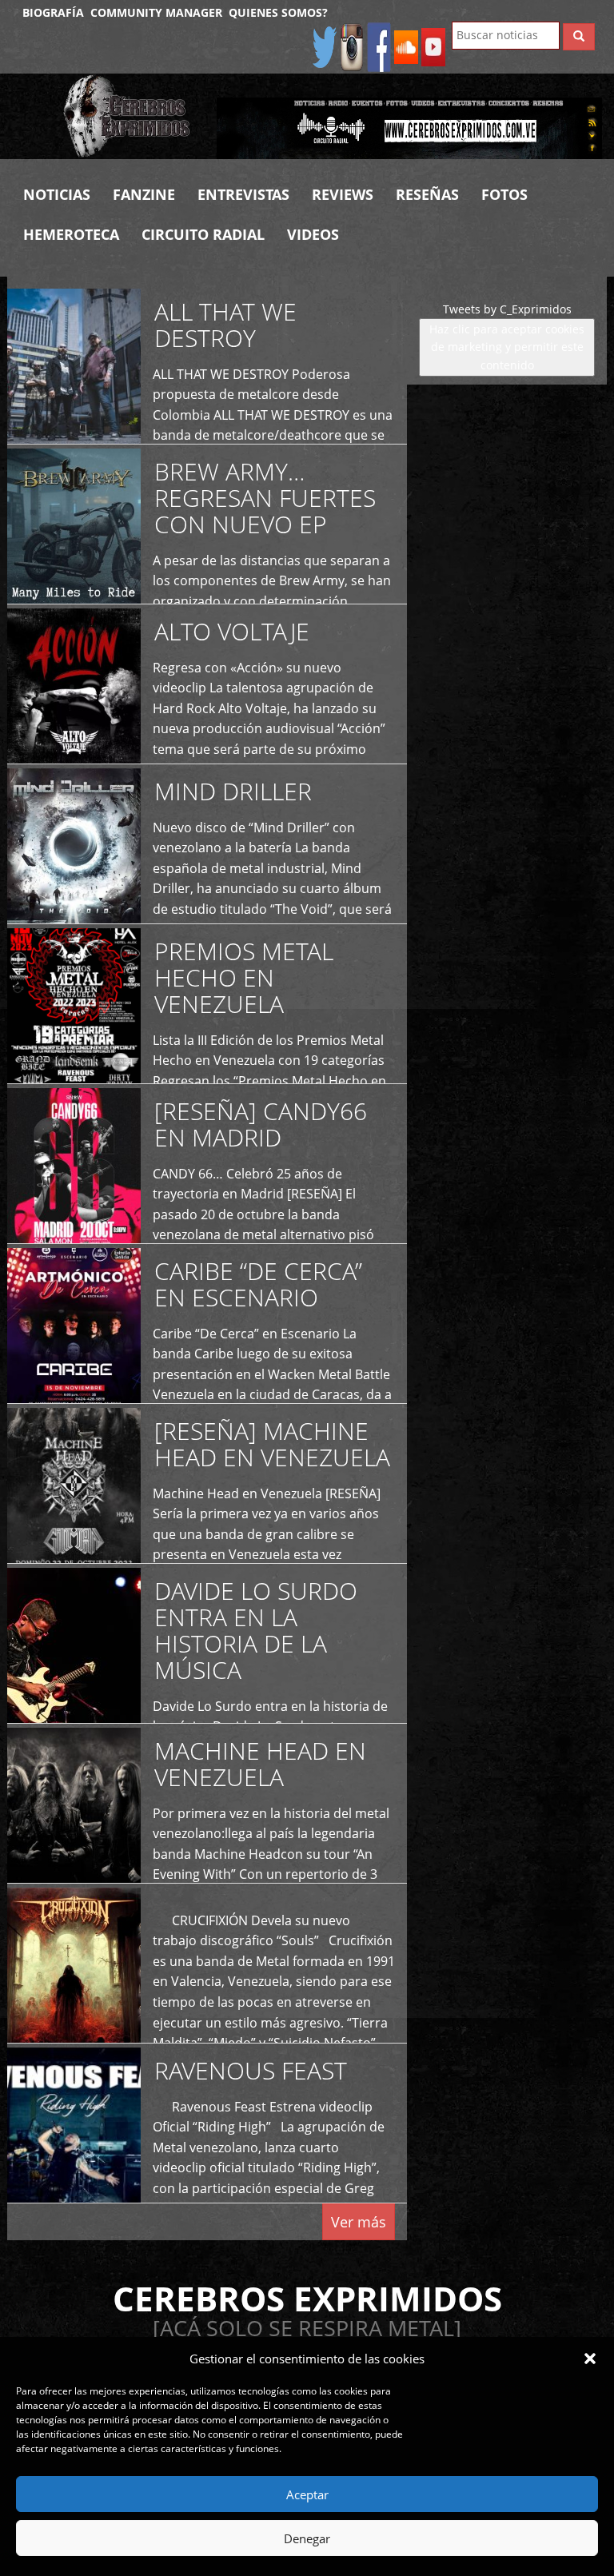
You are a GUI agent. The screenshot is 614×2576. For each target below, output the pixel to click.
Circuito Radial (203, 234)
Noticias (57, 194)
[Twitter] (325, 46)
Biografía (53, 12)
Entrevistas (243, 194)
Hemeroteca (71, 234)
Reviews (343, 194)
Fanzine (144, 194)
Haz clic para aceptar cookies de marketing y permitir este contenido (507, 347)
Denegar (307, 2538)
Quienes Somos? (278, 12)
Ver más (359, 2222)
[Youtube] (433, 46)
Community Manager (156, 12)
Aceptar (307, 2494)
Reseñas (427, 194)
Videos (313, 234)
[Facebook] (379, 46)
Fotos (504, 194)
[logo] (128, 116)
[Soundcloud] (406, 46)
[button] (590, 2359)
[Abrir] (409, 128)
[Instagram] (352, 46)
